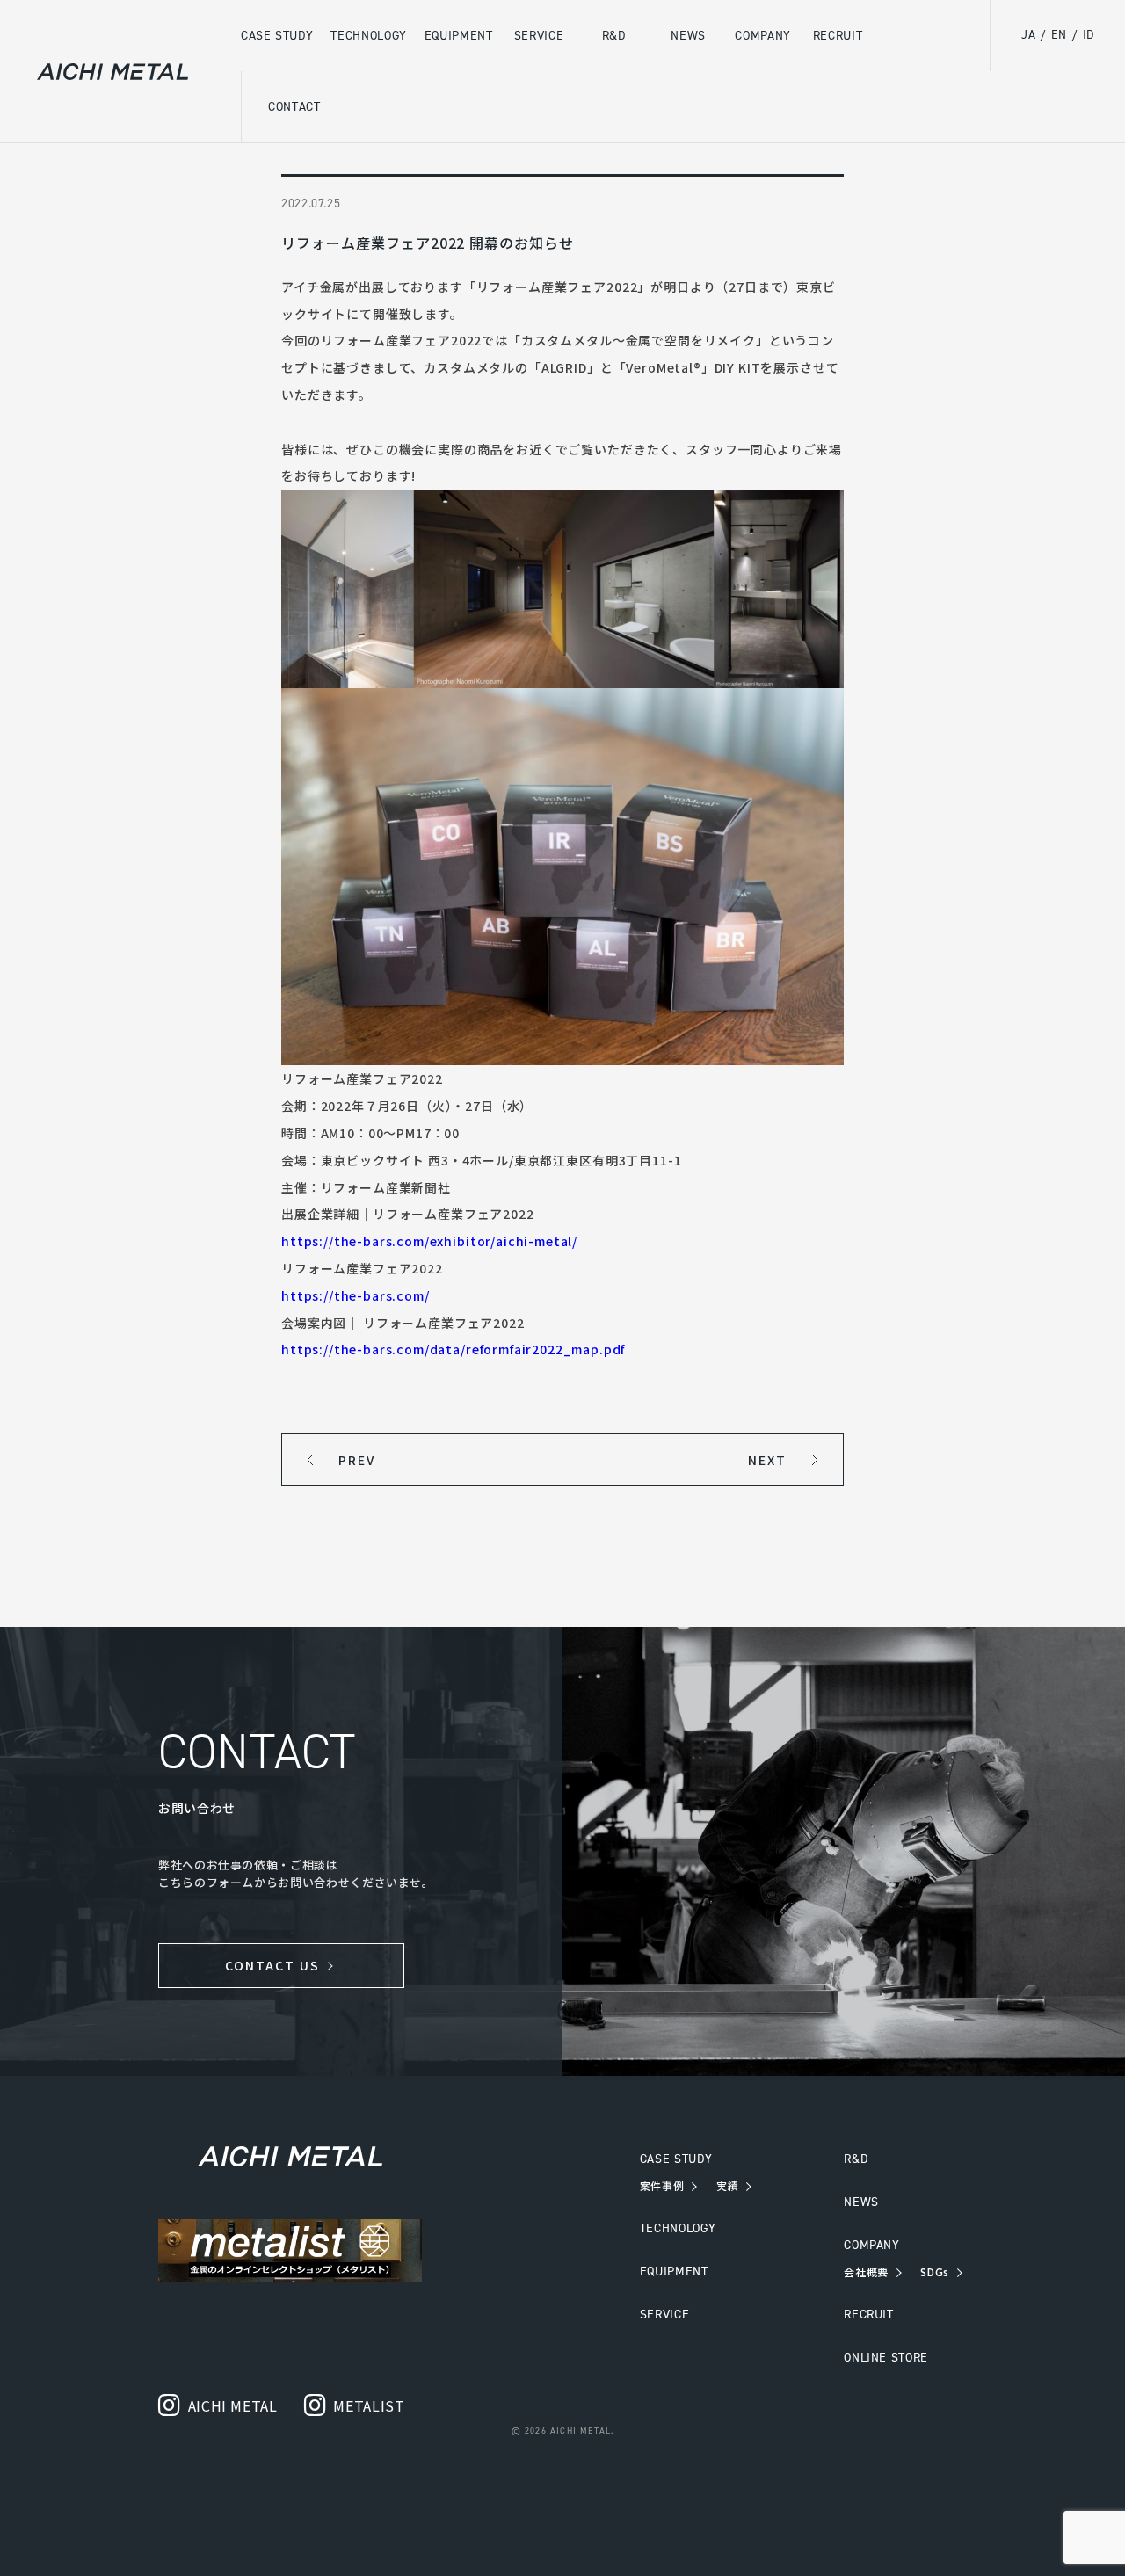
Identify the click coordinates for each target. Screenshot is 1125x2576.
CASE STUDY (676, 2159)
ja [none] (1028, 35)
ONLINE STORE (886, 2358)
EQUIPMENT (674, 2271)
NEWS (861, 2202)
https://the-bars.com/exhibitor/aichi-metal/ (429, 1241)
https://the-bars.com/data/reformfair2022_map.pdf (453, 1349)
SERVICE (664, 2315)
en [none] (1059, 35)
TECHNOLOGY (678, 2228)
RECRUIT (868, 2315)
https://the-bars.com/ (356, 1295)
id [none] (1089, 35)
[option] (1059, 36)
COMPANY (871, 2245)
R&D (856, 2159)
